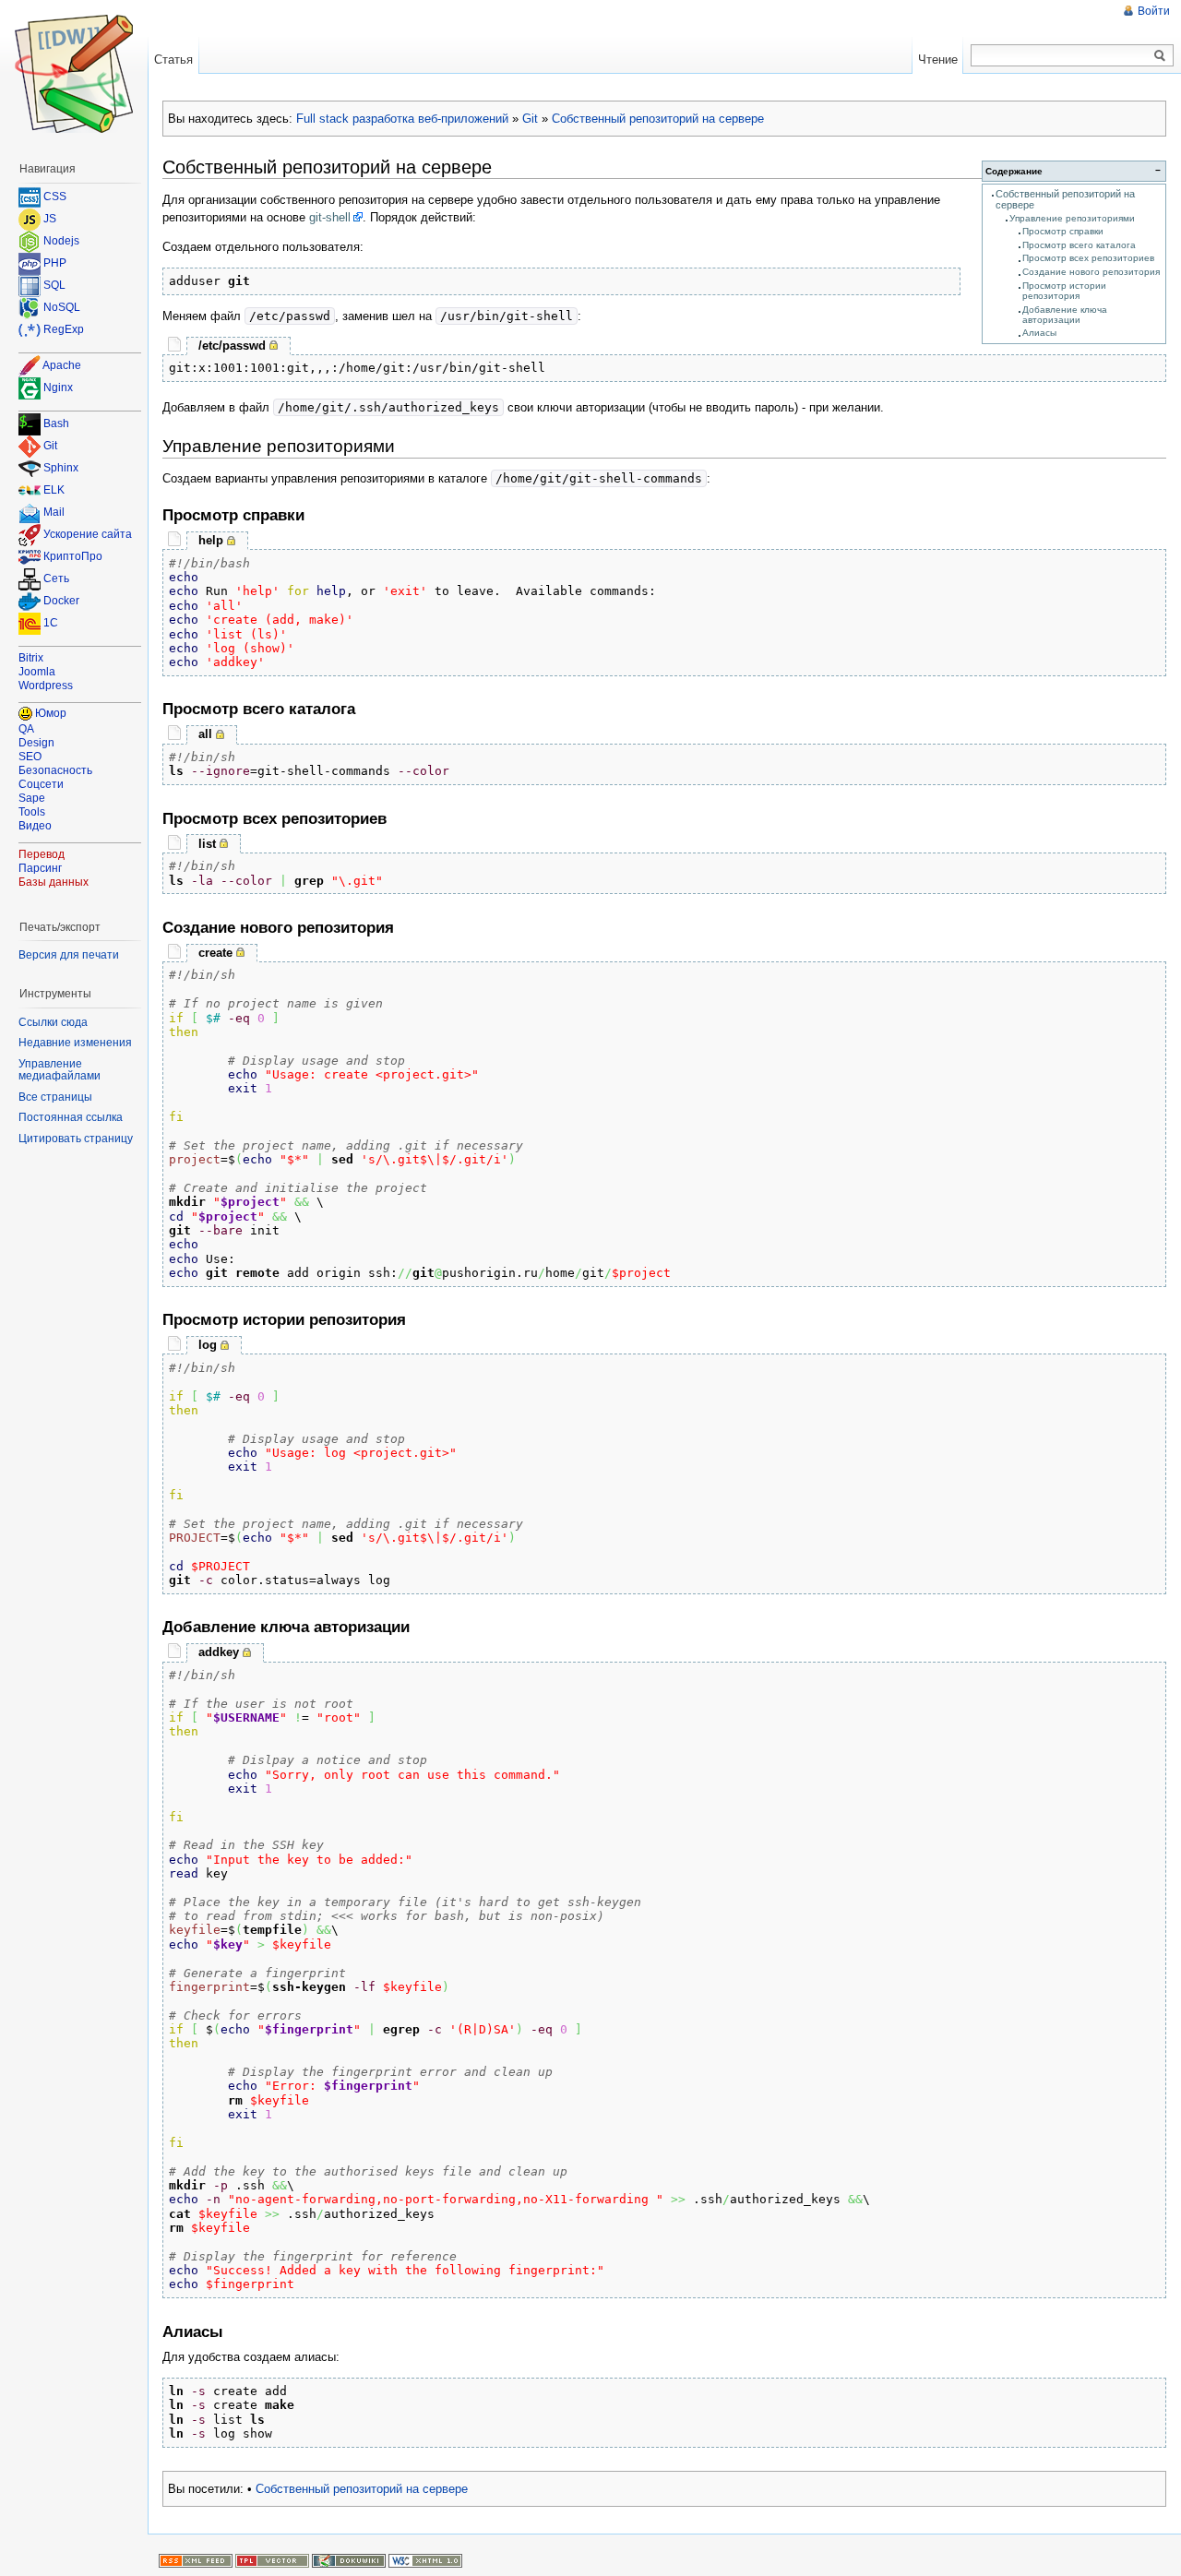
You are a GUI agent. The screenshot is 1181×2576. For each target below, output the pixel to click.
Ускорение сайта (88, 535)
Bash (56, 424)
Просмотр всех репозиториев (1088, 258)
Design (36, 743)
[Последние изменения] (196, 2560)
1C (51, 624)
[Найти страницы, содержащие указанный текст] (1160, 56)
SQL (54, 285)
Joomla (37, 672)
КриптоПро (73, 557)
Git (530, 119)
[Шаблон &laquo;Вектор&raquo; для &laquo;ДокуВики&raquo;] (272, 2560)
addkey (219, 1652)
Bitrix (31, 658)
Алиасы (1039, 333)
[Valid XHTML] (425, 2560)
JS (50, 219)
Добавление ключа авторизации (1065, 315)
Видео (35, 826)
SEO (30, 757)
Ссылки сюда (53, 1022)
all (205, 734)
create (215, 953)
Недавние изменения (75, 1043)
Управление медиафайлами (60, 1070)
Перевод (42, 854)
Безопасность (55, 770)
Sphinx (61, 469)
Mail (54, 513)
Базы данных (54, 882)
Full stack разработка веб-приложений (402, 119)
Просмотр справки (1063, 231)
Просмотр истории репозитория (1064, 291)
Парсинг (40, 868)
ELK (54, 491)
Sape (32, 798)
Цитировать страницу (76, 1139)
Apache (62, 365)
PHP (55, 263)
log (208, 1345)
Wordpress (46, 686)
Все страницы (55, 1097)
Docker (61, 602)
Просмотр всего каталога (1079, 245)
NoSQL (62, 307)
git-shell (330, 217)
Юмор (51, 713)
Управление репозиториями (1072, 218)
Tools (32, 812)
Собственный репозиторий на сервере (658, 119)
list (207, 844)
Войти (1154, 11)
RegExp (64, 329)
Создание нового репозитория (1091, 272)
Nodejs (61, 241)
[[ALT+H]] (74, 74)
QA (26, 729)
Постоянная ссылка (71, 1117)
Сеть (56, 579)
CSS (55, 197)
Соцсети (41, 784)
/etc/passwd (232, 346)
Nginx (58, 388)
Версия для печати (69, 955)
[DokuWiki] (349, 2560)
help (211, 540)
